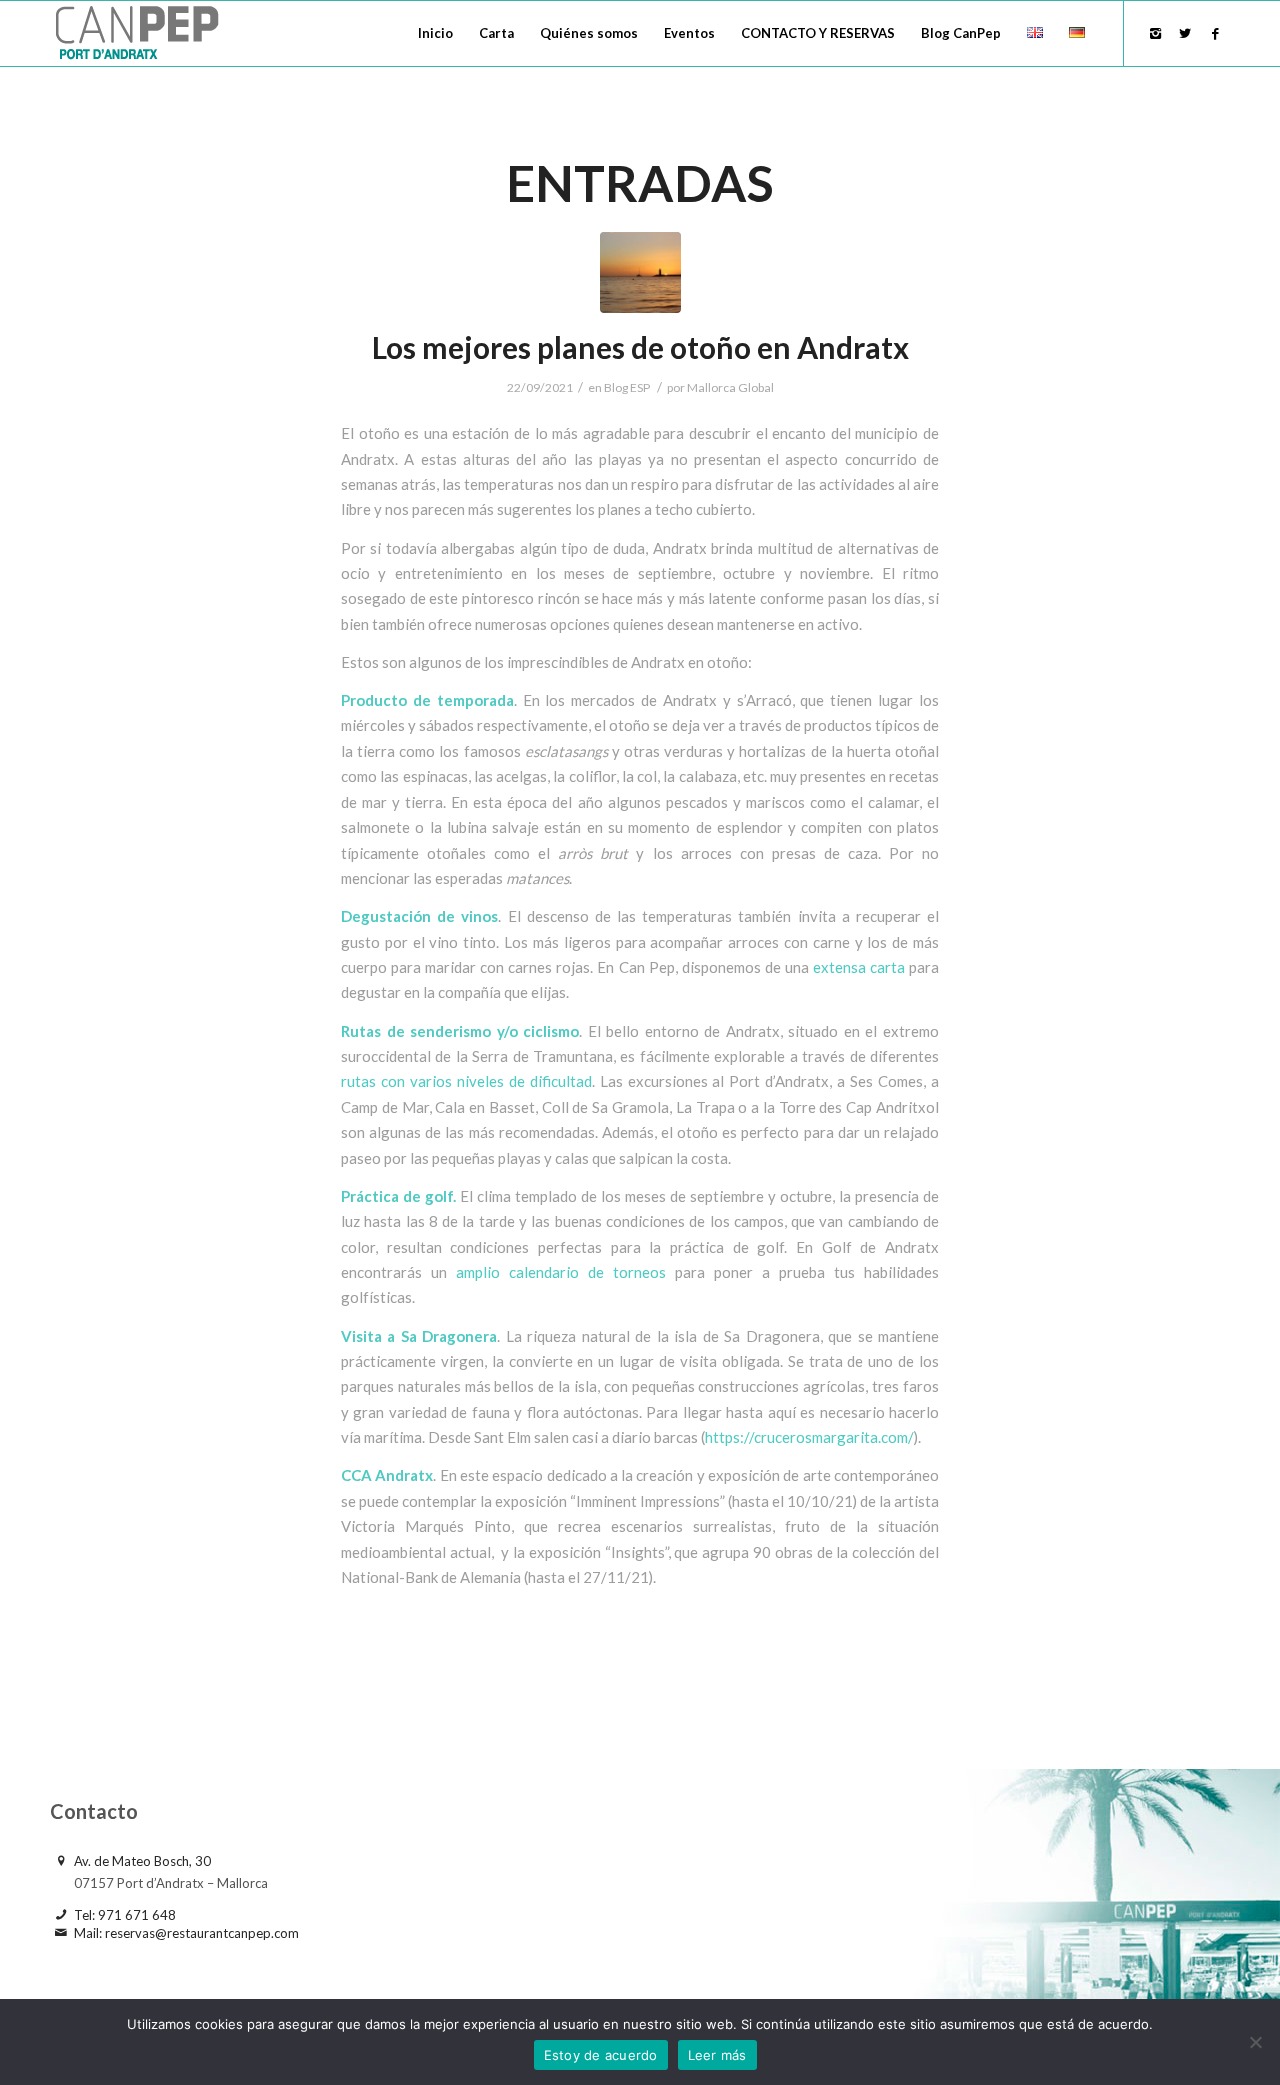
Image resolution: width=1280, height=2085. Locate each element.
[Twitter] (1185, 33)
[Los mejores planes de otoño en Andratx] (640, 272)
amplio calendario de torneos (561, 1272)
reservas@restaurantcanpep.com (202, 1933)
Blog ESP (627, 387)
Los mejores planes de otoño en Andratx (640, 347)
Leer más (717, 2055)
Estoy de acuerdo (601, 2055)
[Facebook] (1215, 33)
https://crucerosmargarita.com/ (809, 1437)
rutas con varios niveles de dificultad (466, 1081)
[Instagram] (1155, 33)
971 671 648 (137, 1915)
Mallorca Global (730, 387)
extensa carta (859, 967)
